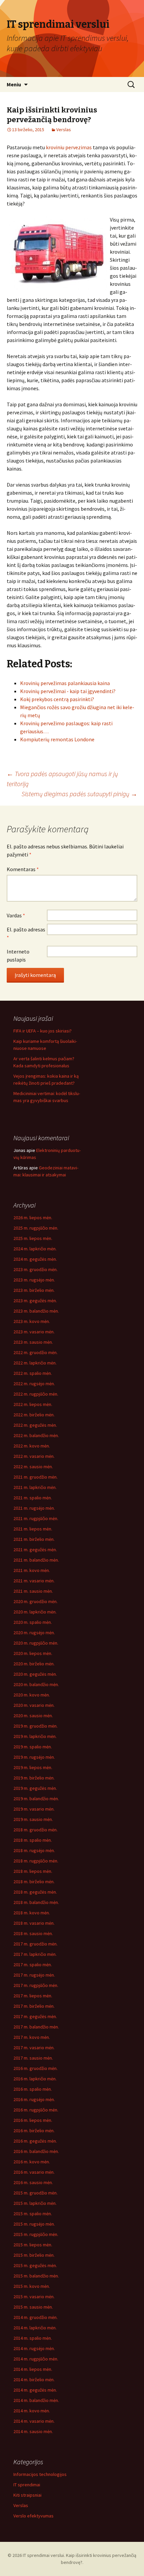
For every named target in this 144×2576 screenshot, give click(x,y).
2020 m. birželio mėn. (34, 1664)
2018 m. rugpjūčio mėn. (36, 1861)
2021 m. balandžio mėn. (36, 1560)
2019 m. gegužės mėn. (35, 1788)
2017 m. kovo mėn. (32, 2037)
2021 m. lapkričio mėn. (35, 1487)
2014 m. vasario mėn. (34, 2421)
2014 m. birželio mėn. (34, 2380)
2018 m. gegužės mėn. (35, 1892)
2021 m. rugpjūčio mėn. (36, 1518)
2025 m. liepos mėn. (33, 1238)
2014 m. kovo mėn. (32, 2411)
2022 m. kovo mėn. (32, 1446)
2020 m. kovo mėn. (32, 1695)
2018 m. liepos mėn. (33, 1871)
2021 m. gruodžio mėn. (35, 1477)
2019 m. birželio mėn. (34, 1778)
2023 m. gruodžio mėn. (35, 1269)
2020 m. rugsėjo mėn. (34, 1633)
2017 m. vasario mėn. (34, 2048)
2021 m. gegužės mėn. (35, 1550)
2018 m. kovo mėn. (32, 1913)
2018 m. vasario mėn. (34, 1923)
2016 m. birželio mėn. (34, 2131)
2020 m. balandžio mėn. (36, 1684)
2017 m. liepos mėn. (33, 1996)
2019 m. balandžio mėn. (36, 1799)
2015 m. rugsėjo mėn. (34, 2224)
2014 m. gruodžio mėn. (35, 2317)
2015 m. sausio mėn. (33, 2307)
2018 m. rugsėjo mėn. (34, 1850)
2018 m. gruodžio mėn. (35, 1830)
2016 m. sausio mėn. (33, 2182)
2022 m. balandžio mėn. (36, 1435)
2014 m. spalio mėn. (33, 2338)
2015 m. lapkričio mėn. (35, 2203)
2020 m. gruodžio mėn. (35, 1601)
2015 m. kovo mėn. (32, 2286)
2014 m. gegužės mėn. (35, 2390)
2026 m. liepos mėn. (33, 1218)
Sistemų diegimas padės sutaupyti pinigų (79, 794)
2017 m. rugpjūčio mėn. (36, 1985)
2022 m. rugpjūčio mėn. (36, 1394)
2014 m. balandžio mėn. (36, 2400)
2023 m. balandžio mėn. (36, 1311)
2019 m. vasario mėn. (34, 1809)
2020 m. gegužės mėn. (35, 1674)
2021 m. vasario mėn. (34, 1581)
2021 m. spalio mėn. (33, 1498)
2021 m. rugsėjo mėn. (34, 1508)
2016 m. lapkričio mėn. (35, 2079)
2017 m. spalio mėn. (33, 1965)
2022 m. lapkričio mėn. (35, 1363)
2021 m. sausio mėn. (33, 1591)
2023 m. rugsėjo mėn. (34, 1280)
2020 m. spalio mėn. (33, 1622)
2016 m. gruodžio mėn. (35, 2068)
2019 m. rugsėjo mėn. (34, 1757)
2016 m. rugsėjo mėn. (34, 2099)
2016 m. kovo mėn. (32, 2162)
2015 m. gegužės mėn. (35, 2265)
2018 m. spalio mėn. (33, 1840)
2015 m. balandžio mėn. (36, 2276)
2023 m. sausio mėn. (33, 1342)
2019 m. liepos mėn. (33, 1767)
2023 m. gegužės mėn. (35, 1301)
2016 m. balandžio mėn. (36, 2151)
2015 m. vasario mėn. (34, 2297)
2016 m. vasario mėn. (34, 2172)
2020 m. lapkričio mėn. (35, 1612)
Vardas (16, 915)
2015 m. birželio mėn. (34, 2255)
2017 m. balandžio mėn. (36, 2027)
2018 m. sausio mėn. (33, 1933)
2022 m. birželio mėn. (34, 1415)
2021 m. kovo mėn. (32, 1570)
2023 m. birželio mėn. (34, 1290)
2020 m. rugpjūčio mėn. (36, 1643)
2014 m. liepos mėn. (33, 2369)
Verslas (64, 130)
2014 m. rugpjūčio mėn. (36, 2359)
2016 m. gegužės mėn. (35, 2141)
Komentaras (23, 869)
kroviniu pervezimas (69, 147)
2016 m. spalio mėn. (33, 2089)
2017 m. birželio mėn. (34, 2006)
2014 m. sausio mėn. (33, 2431)
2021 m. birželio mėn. (34, 1539)
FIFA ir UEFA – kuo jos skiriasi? (43, 1031)
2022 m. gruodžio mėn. (35, 1352)
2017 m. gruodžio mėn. (35, 1944)
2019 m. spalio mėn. (33, 1747)
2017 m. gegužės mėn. (35, 2016)
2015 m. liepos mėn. (33, 2245)
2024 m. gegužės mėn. (35, 1259)
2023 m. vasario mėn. (34, 1332)
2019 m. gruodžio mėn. (35, 1726)
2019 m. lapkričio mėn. (35, 1736)
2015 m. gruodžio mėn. (35, 2193)
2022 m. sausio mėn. (33, 1467)
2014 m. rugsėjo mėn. (34, 2348)
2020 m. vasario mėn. (34, 1705)
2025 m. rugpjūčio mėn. (36, 1228)
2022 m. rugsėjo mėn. (34, 1384)
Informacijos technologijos (40, 2474)
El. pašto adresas (26, 933)
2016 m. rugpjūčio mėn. (36, 2110)
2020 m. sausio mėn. (33, 1716)
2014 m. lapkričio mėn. (35, 2328)
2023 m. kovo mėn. (32, 1321)
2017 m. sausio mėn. (33, 2058)
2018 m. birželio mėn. (34, 1882)
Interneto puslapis (18, 955)
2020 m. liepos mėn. (33, 1653)
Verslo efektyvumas (33, 2516)
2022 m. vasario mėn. (34, 1456)
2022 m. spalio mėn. (33, 1373)
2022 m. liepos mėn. (33, 1404)
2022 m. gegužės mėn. (35, 1425)
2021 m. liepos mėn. (33, 1529)
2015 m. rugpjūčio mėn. (36, 2234)
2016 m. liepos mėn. (33, 2120)
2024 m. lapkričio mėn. (35, 1249)
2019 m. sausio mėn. (33, 1819)
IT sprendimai (27, 2485)
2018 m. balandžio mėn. (36, 1902)
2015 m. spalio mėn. (33, 2214)
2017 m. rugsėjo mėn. (34, 1975)
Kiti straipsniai (27, 2495)
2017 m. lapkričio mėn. (35, 1954)
